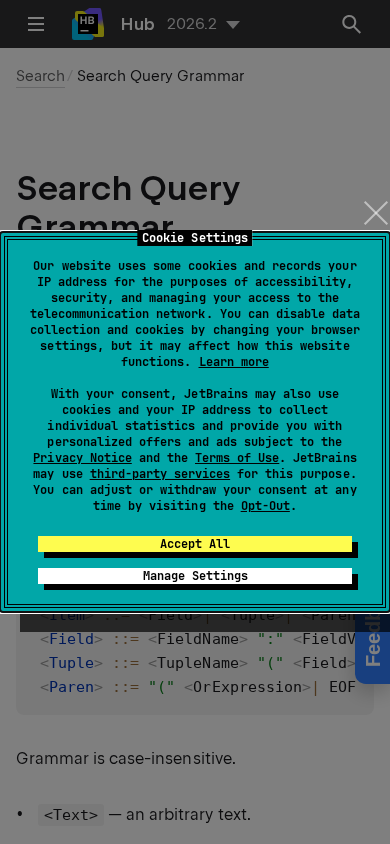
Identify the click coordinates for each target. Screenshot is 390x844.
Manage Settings (195, 576)
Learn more (234, 362)
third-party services (160, 474)
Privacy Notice (82, 458)
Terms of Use (237, 458)
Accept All (195, 544)
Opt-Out (265, 506)
